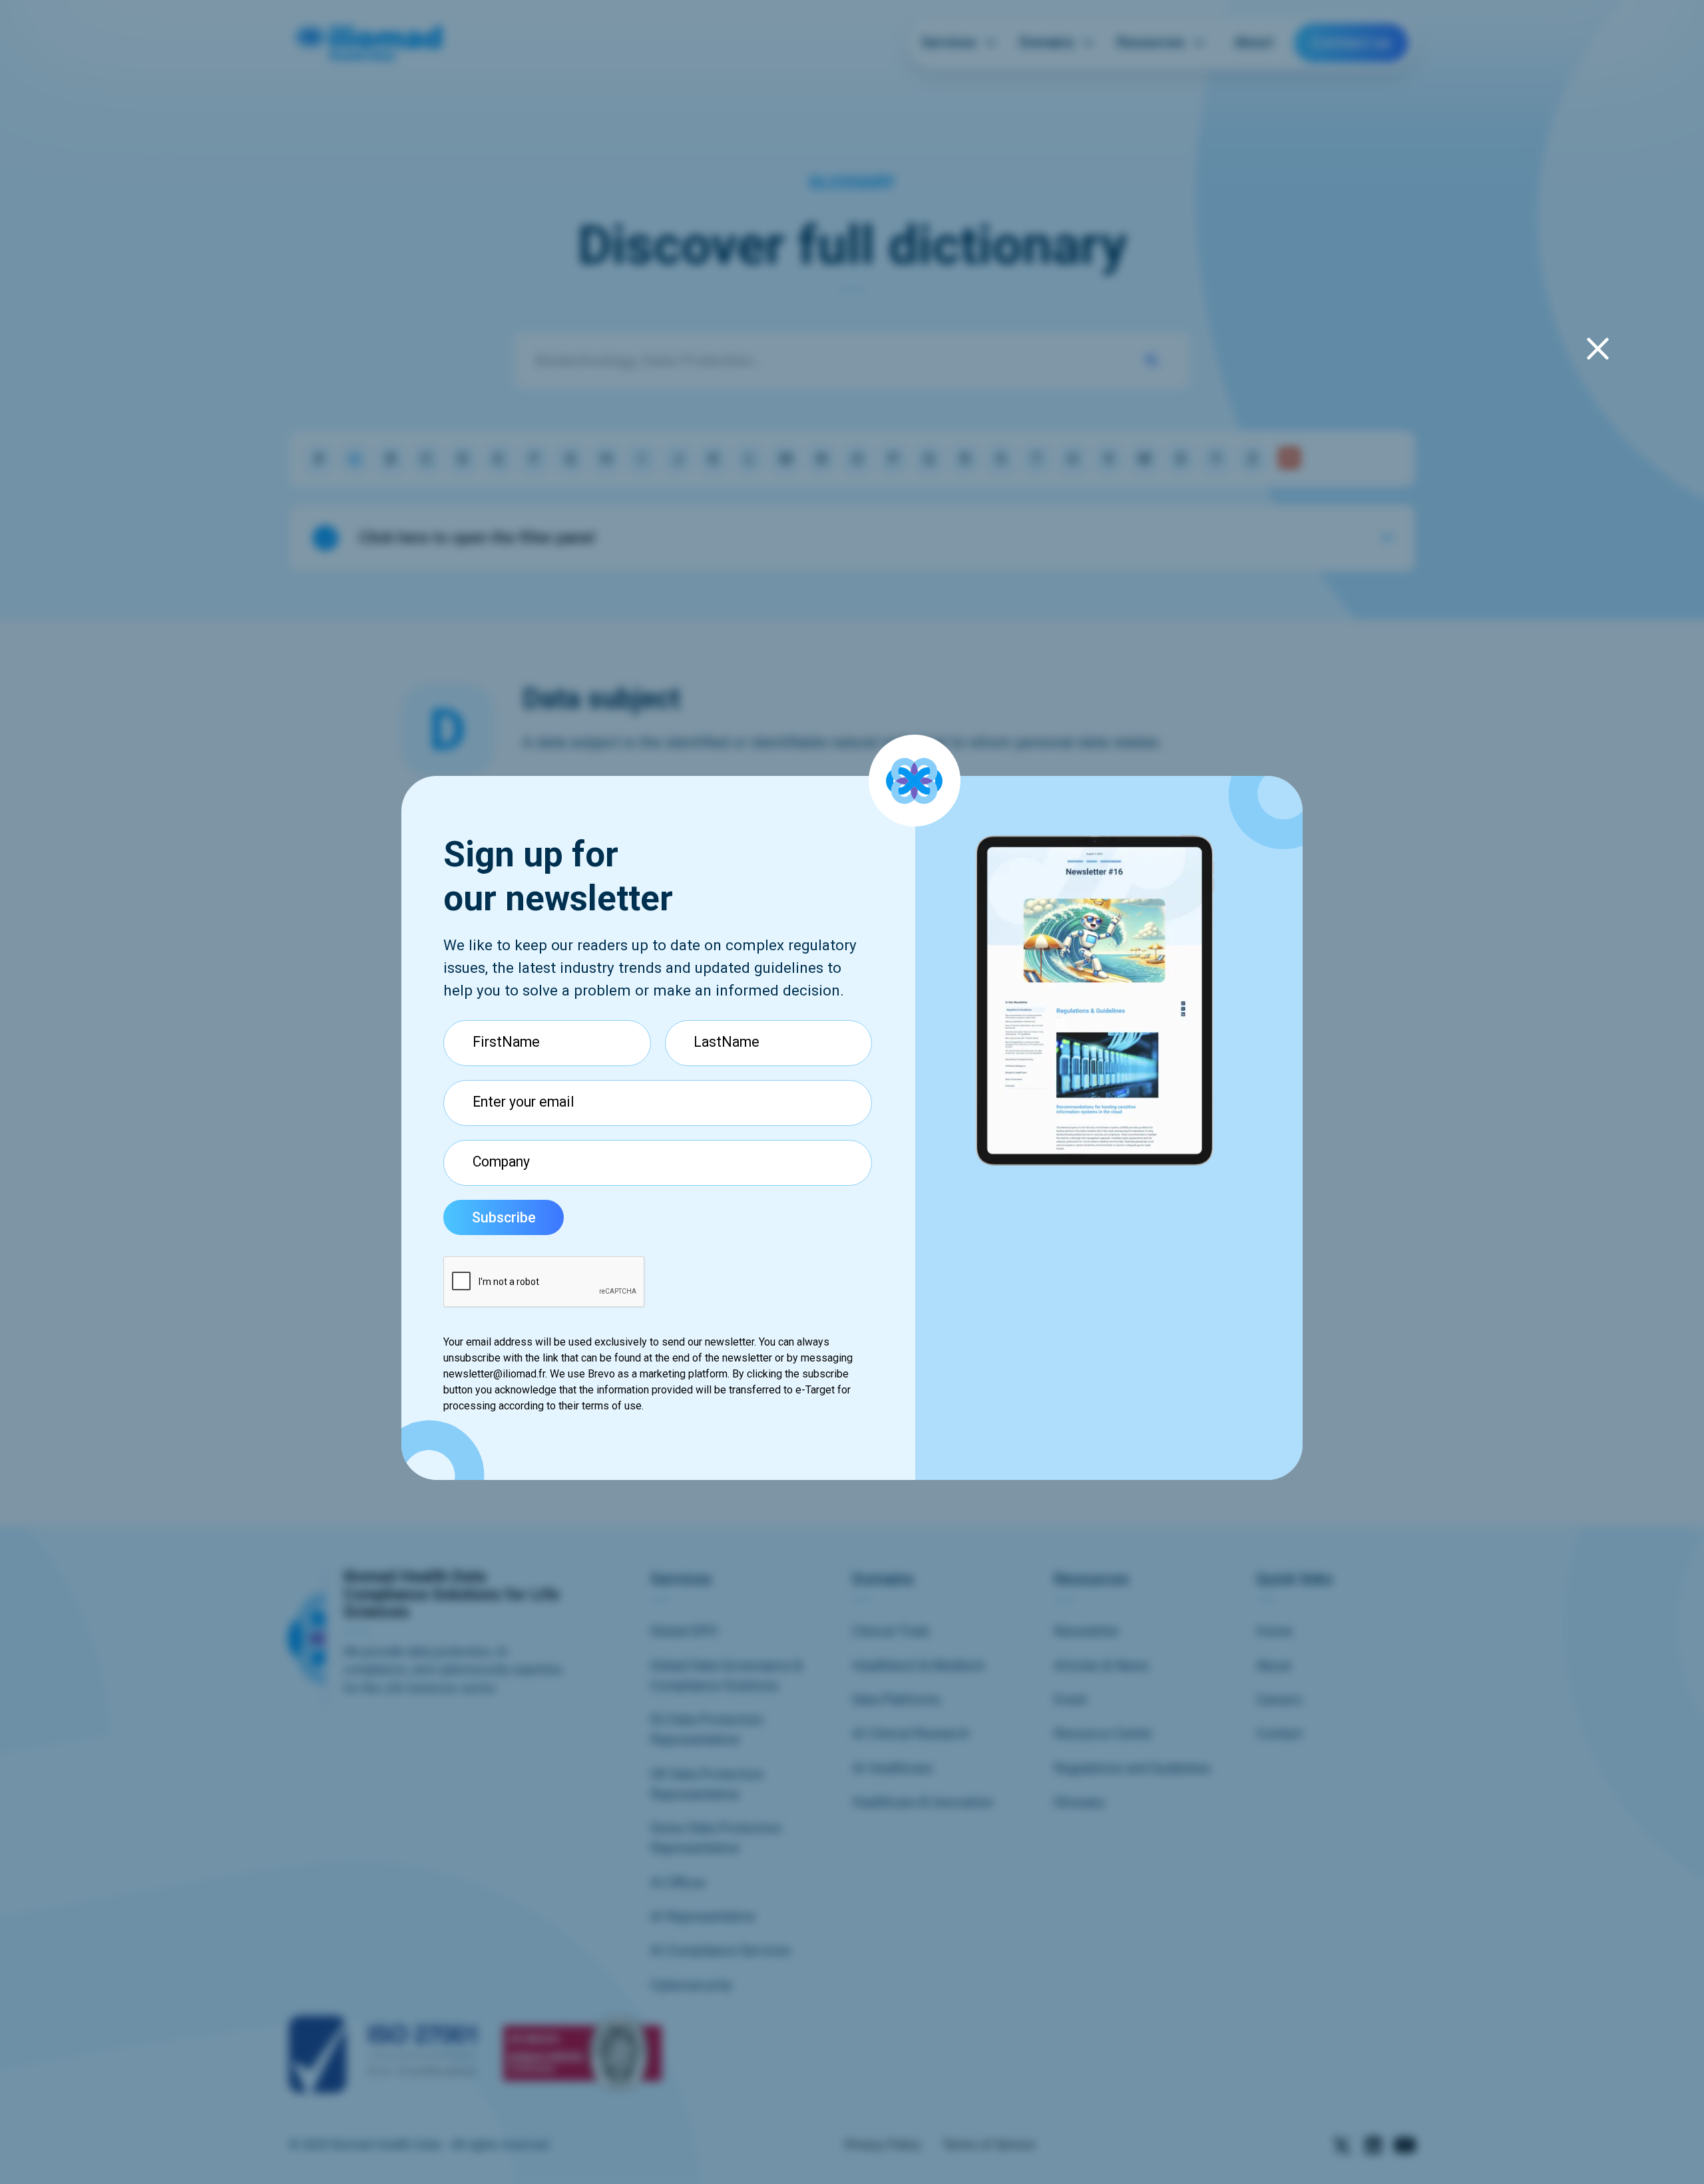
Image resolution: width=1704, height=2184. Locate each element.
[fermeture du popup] (1598, 348)
